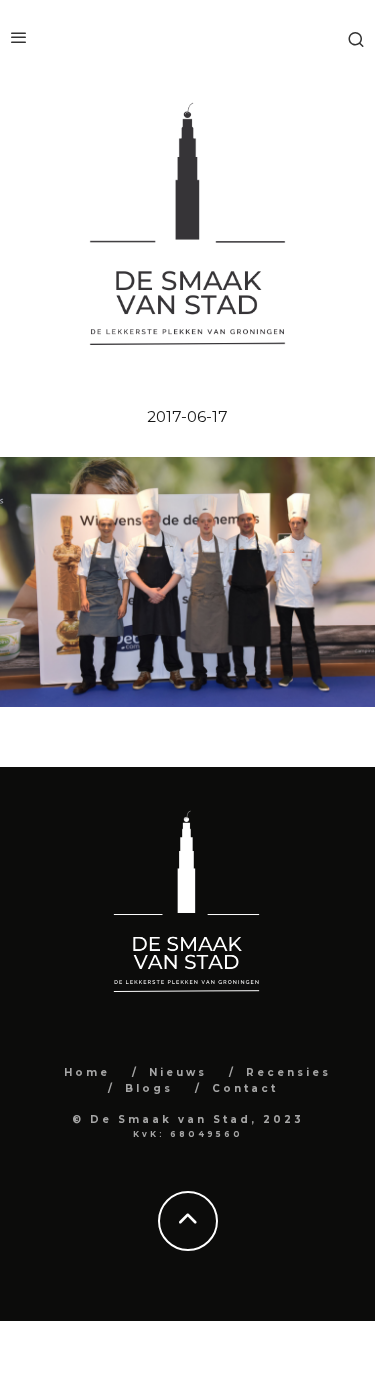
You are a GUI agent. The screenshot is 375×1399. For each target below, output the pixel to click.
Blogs (149, 1088)
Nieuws (178, 1072)
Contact (245, 1088)
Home (87, 1072)
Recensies (288, 1072)
